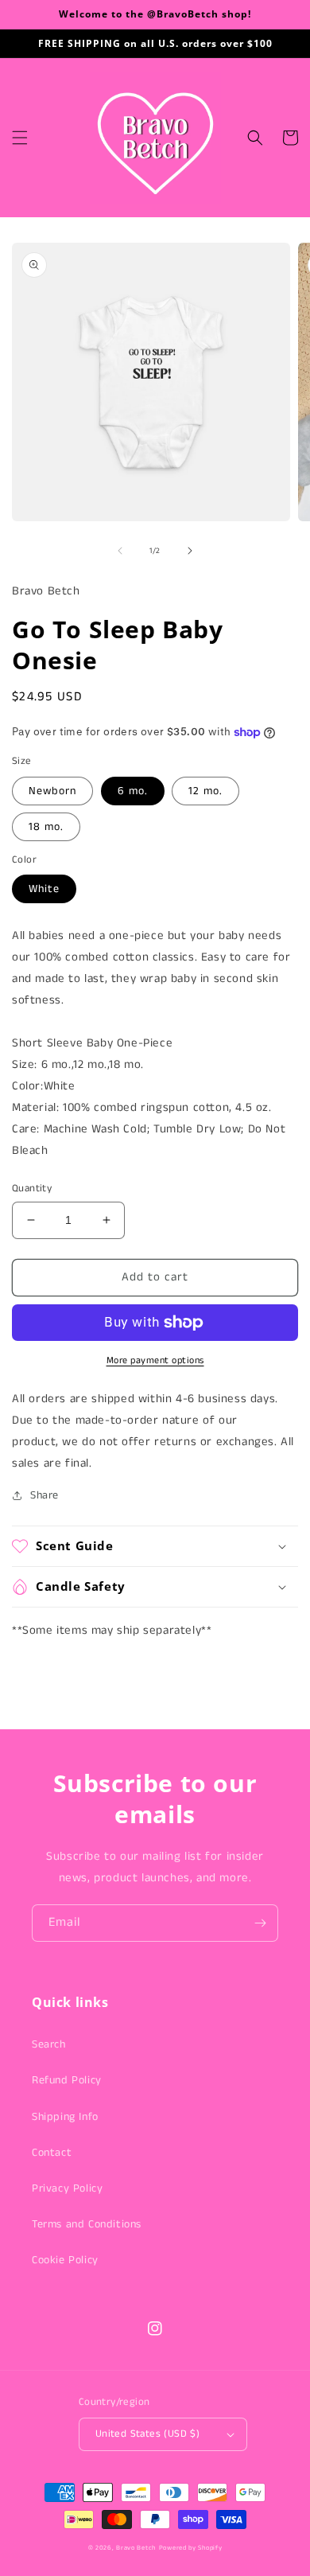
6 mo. (133, 791)
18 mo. (46, 827)
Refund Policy (67, 2080)
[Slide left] (120, 551)
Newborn (52, 791)
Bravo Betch (136, 2548)
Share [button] (45, 1495)
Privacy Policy (67, 2188)
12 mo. (205, 791)
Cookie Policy (65, 2260)
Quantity (32, 1189)
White (44, 889)
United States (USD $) (147, 2434)
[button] (20, 138)
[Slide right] (190, 551)
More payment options (155, 1360)
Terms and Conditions (87, 2224)
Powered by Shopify (191, 2548)
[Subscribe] (260, 1923)
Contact (52, 2153)
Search (49, 2044)
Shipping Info (65, 2117)
